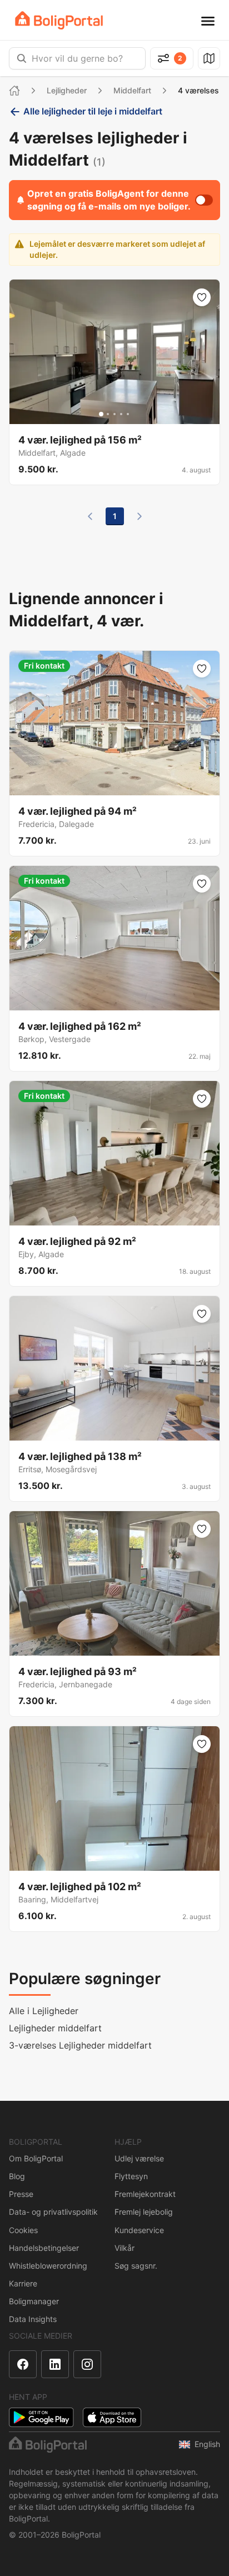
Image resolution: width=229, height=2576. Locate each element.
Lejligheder (67, 90)
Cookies (23, 2230)
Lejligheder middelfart (55, 2028)
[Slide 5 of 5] (128, 414)
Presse (21, 2194)
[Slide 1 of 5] (101, 414)
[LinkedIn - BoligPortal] (55, 2364)
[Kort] (209, 58)
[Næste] (140, 516)
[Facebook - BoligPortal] (23, 2364)
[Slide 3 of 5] (114, 414)
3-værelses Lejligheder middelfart (80, 2045)
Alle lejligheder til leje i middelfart (93, 111)
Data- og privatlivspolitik (53, 2212)
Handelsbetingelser (44, 2248)
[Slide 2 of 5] (108, 414)
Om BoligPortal (36, 2158)
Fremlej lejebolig (144, 2212)
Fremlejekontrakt (145, 2194)
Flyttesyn (131, 2176)
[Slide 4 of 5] (121, 414)
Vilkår (125, 2248)
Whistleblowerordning (48, 2266)
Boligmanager (34, 2301)
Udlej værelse (139, 2158)
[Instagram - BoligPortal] (87, 2364)
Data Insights (33, 2319)
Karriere (23, 2283)
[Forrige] (90, 516)
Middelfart (132, 90)
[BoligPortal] (59, 20)
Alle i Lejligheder (44, 2011)
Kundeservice (139, 2230)
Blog (17, 2176)
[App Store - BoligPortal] (112, 2417)
